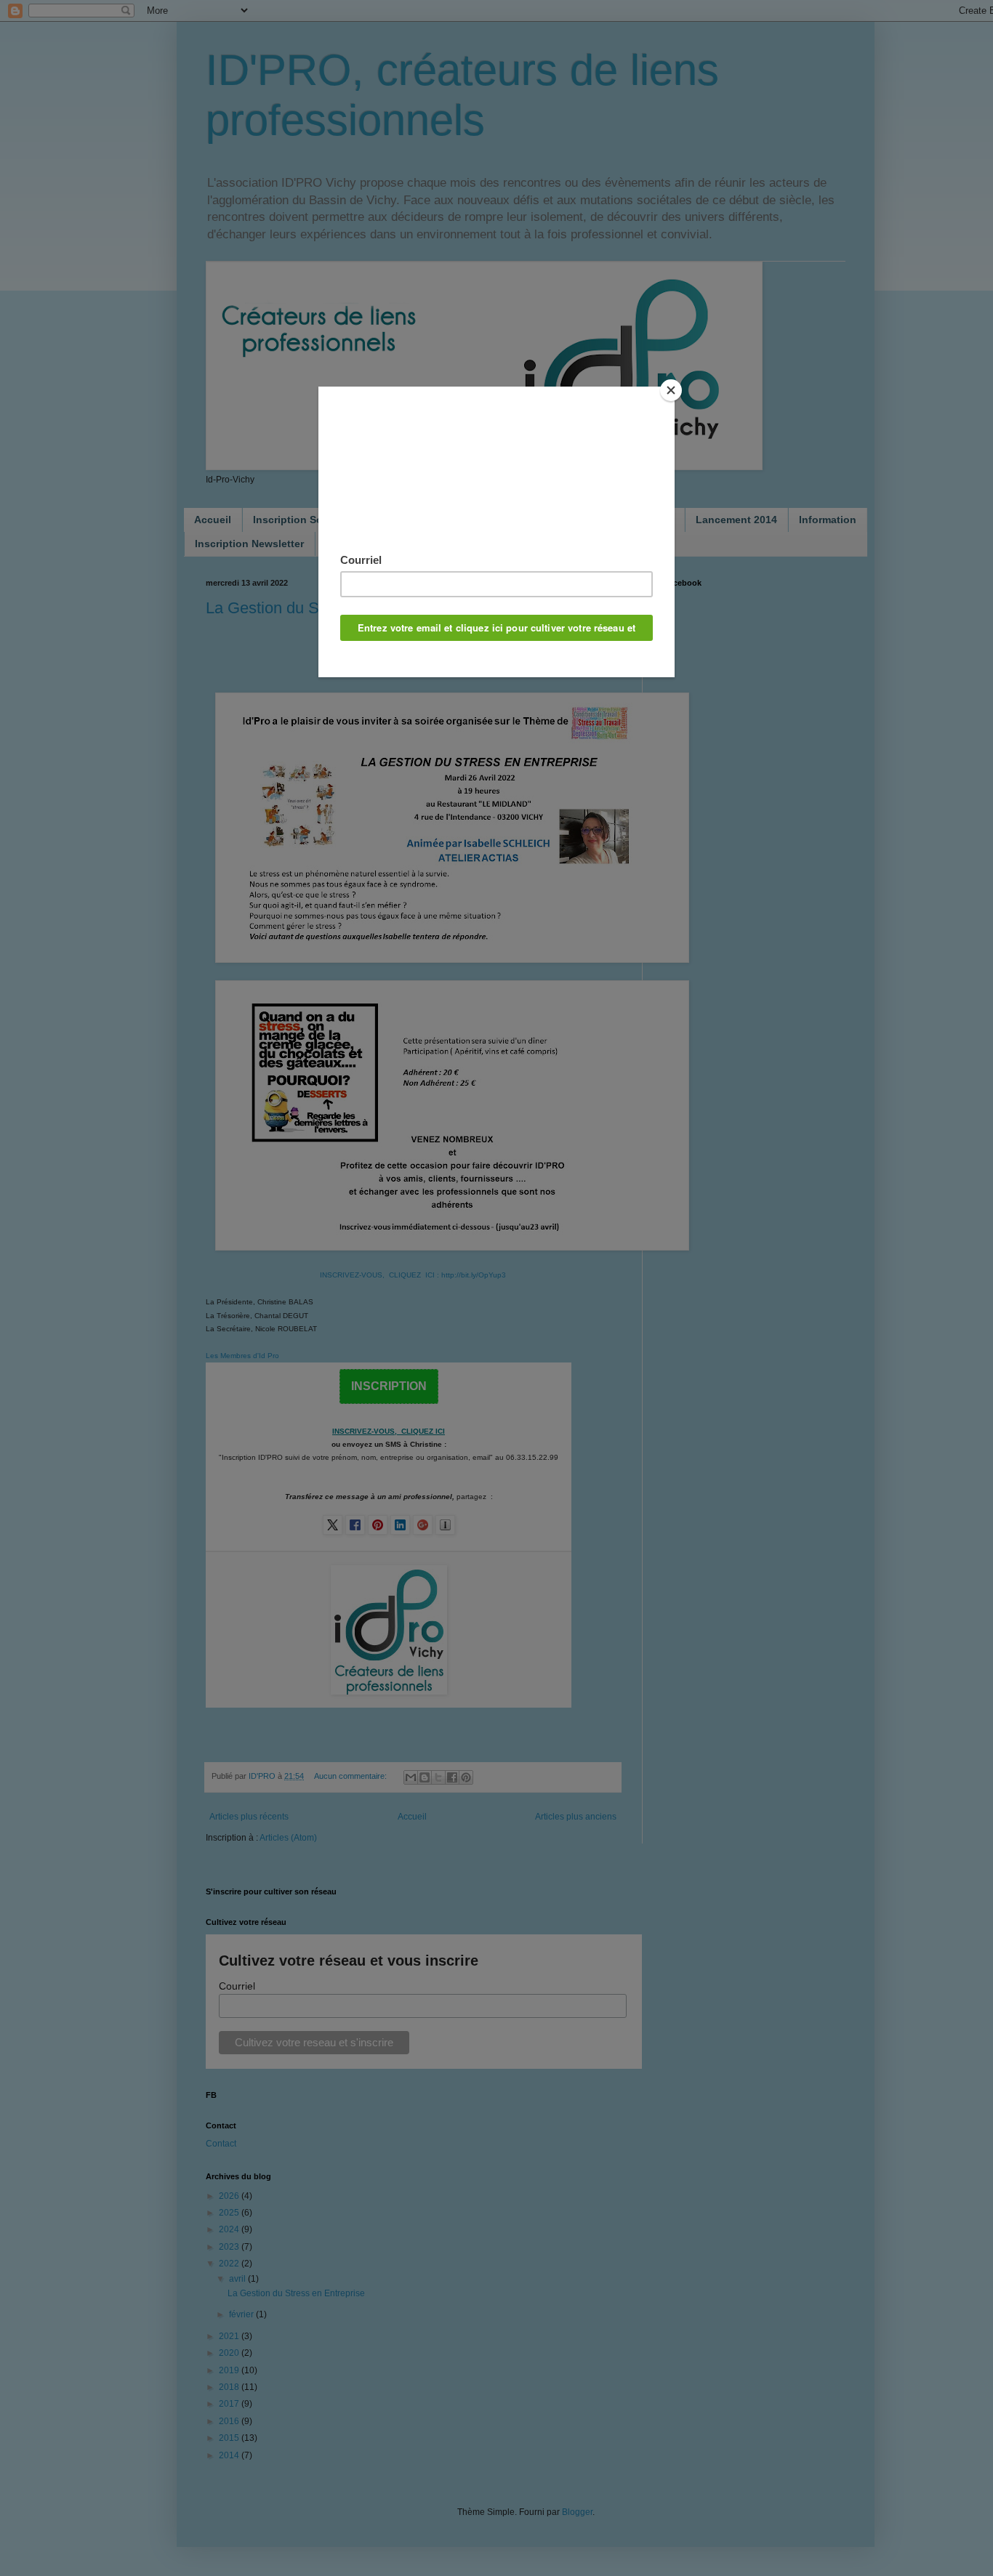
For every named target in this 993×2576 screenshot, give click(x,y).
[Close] (671, 390)
